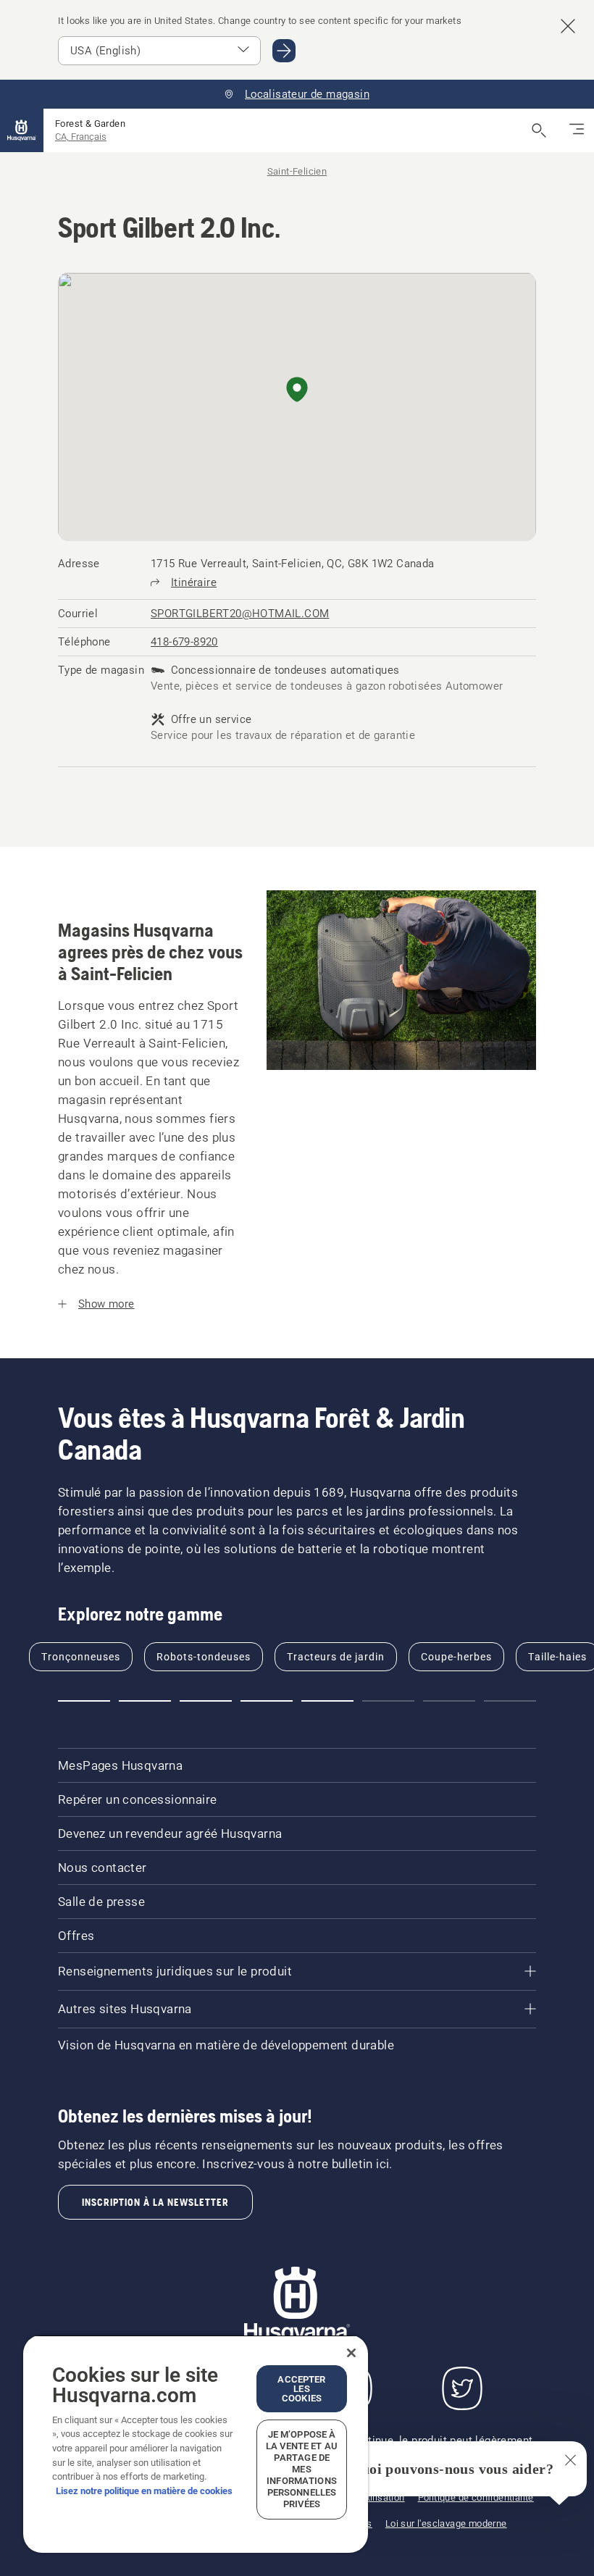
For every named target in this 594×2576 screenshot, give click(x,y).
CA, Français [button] (81, 137)
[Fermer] (351, 2353)
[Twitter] (462, 2388)
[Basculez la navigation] (577, 130)
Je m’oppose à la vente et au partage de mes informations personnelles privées (302, 2469)
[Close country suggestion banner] (568, 26)
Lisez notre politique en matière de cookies (144, 2491)
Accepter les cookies (301, 2389)
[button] (297, 390)
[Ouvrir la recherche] (539, 130)
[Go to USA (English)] (284, 51)
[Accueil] (22, 130)
